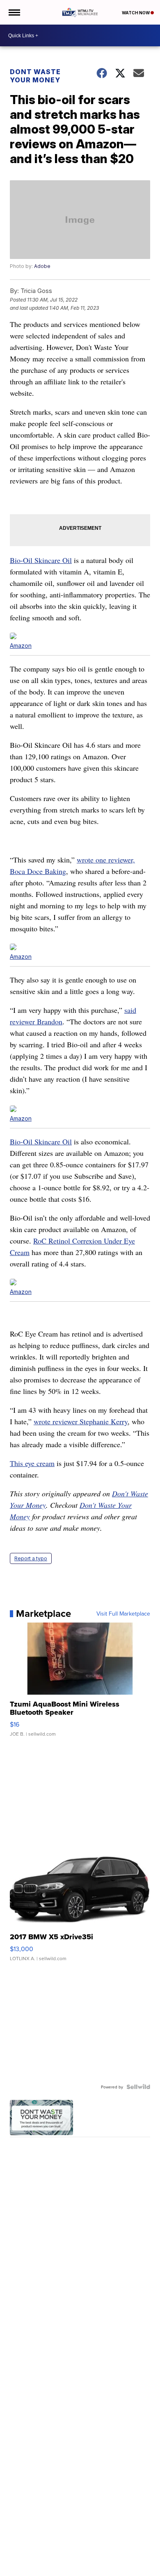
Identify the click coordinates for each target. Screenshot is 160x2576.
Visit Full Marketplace (123, 1614)
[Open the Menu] (14, 12)
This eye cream (32, 1463)
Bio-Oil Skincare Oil (41, 560)
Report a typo (31, 1558)
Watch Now (136, 13)
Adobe (42, 266)
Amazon (21, 646)
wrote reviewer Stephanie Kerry (81, 1421)
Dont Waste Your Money (35, 76)
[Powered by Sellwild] (138, 2087)
